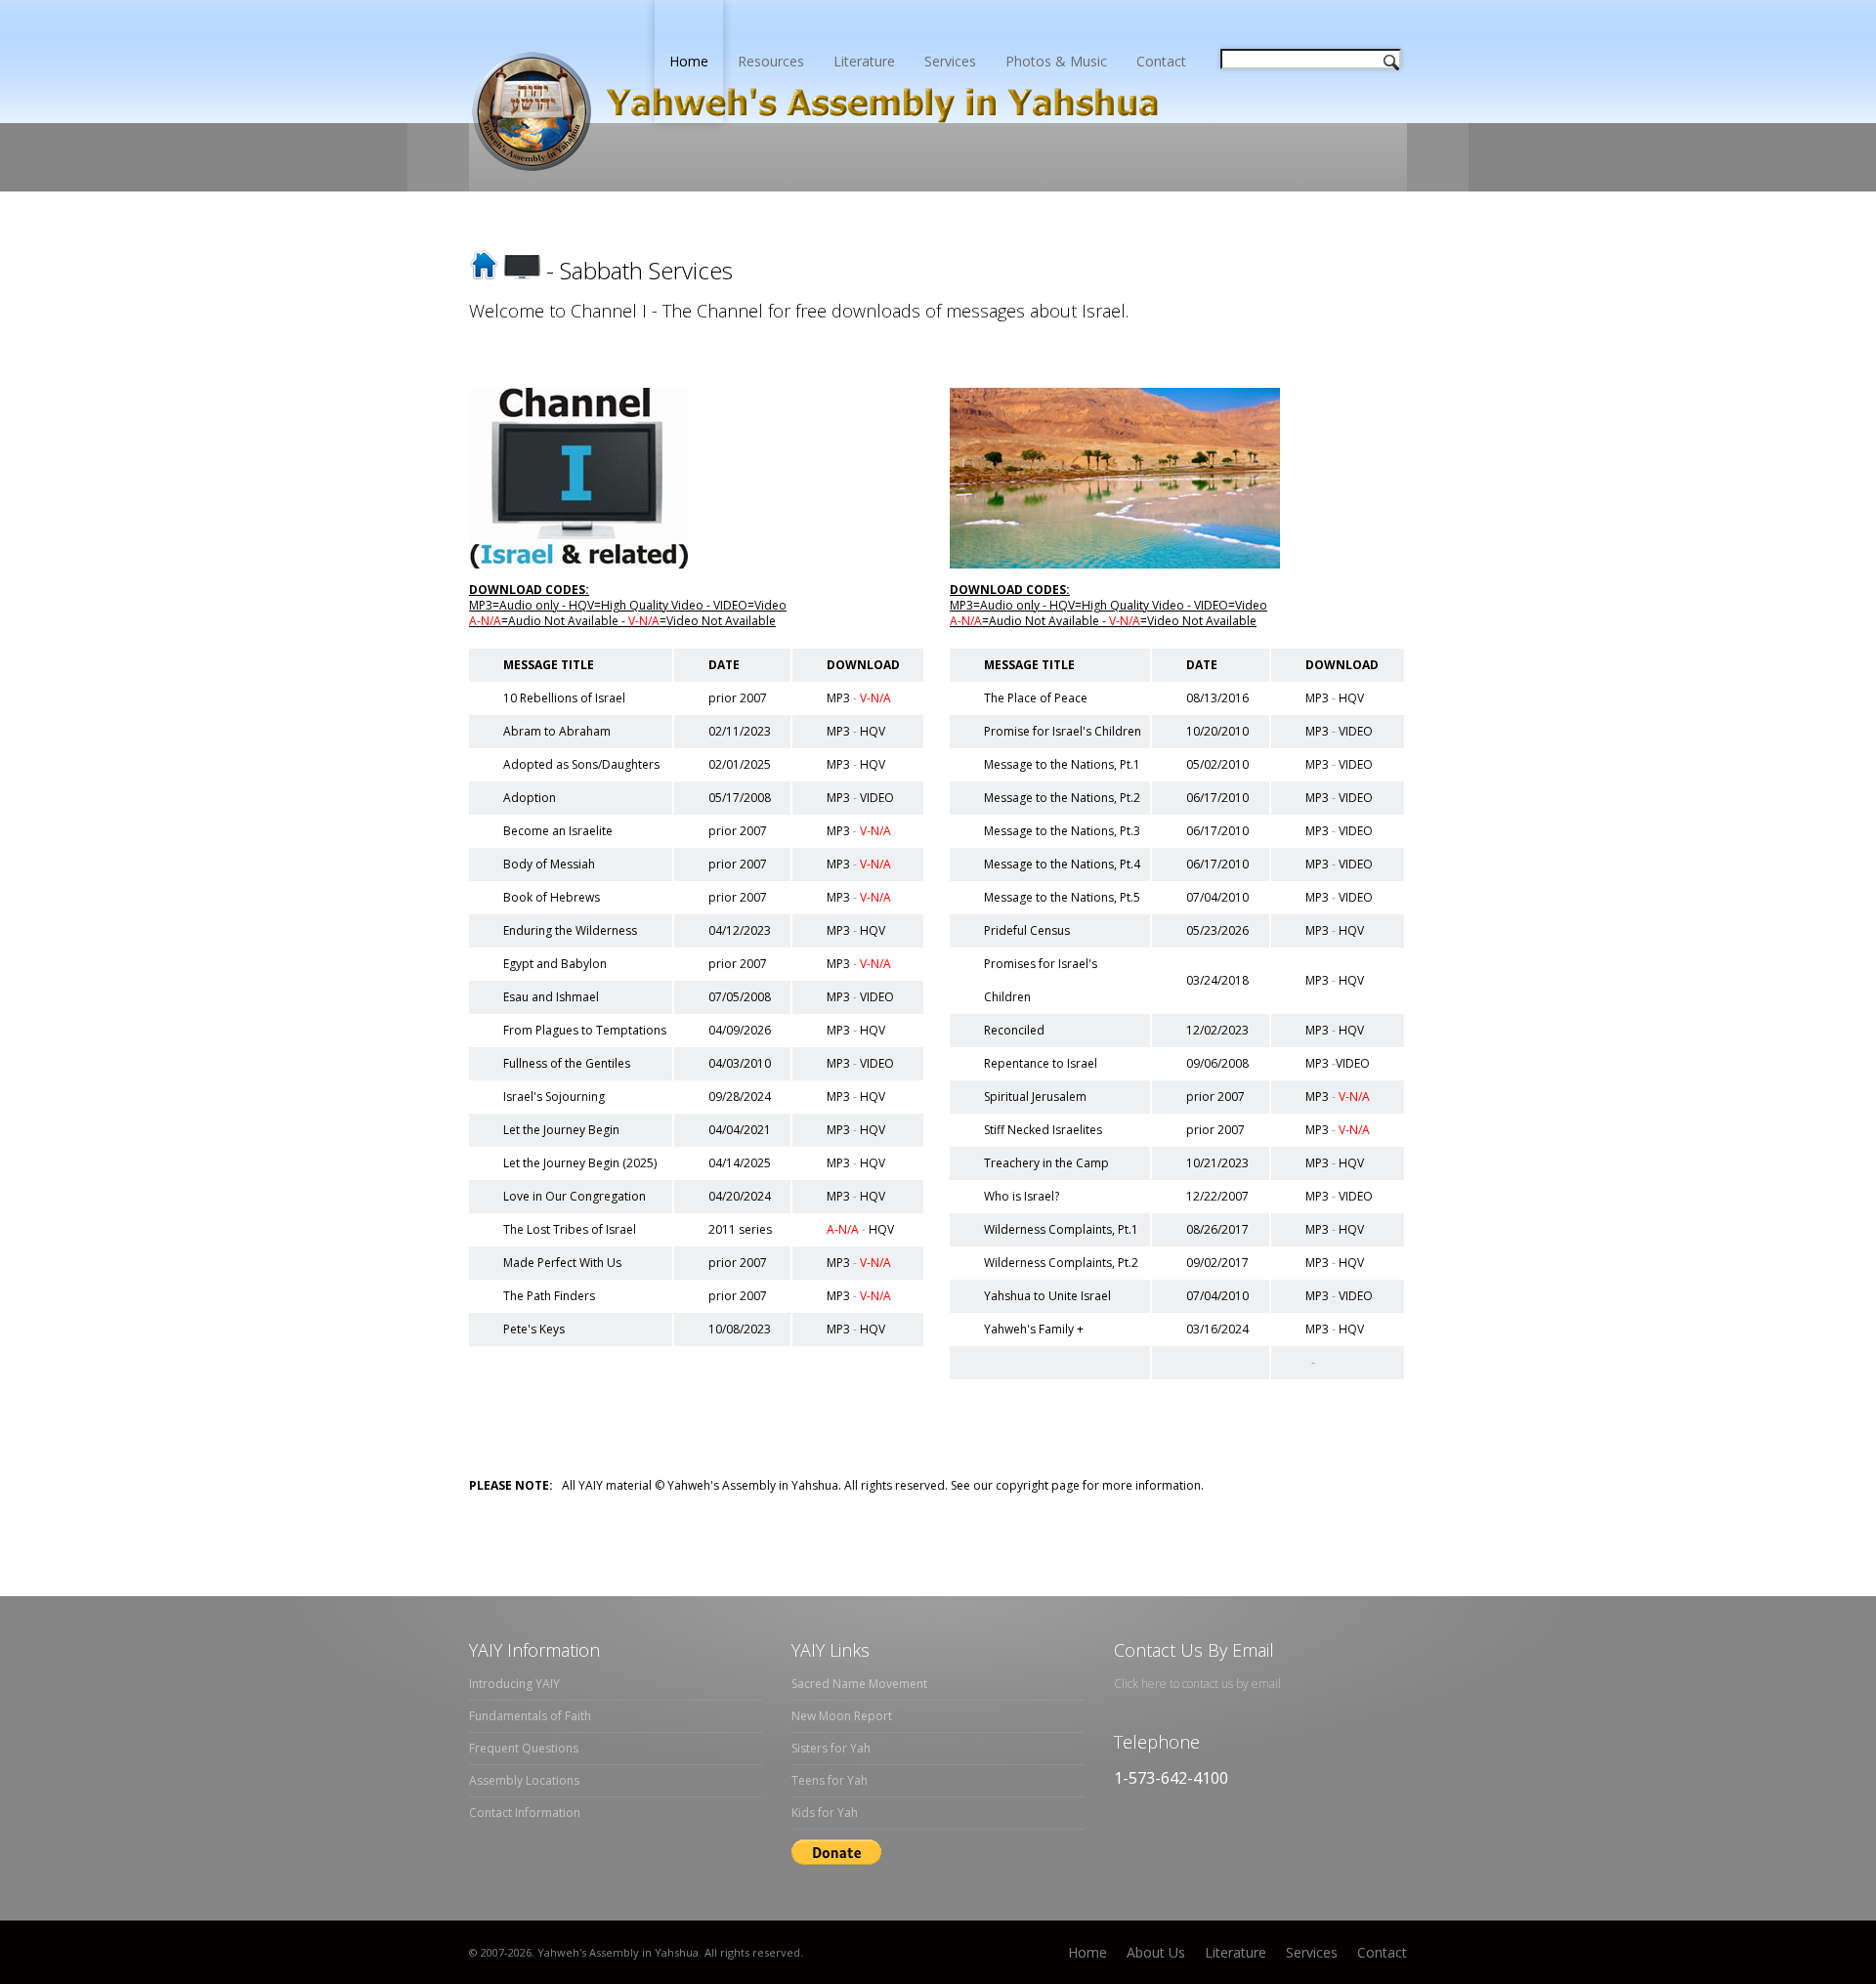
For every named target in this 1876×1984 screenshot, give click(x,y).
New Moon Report (842, 1716)
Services (950, 61)
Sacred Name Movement (859, 1684)
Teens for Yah (830, 1780)
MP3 (838, 698)
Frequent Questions (524, 1748)
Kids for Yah (825, 1813)
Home (689, 61)
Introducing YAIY (514, 1684)
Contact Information (525, 1813)
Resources (771, 61)
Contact (1161, 61)
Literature (864, 61)
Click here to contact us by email (1197, 1684)
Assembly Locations (524, 1780)
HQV (873, 731)
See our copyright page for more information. (1076, 1485)
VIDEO (877, 798)
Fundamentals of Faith (530, 1716)
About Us (1156, 1952)
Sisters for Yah (831, 1748)
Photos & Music (1056, 61)
